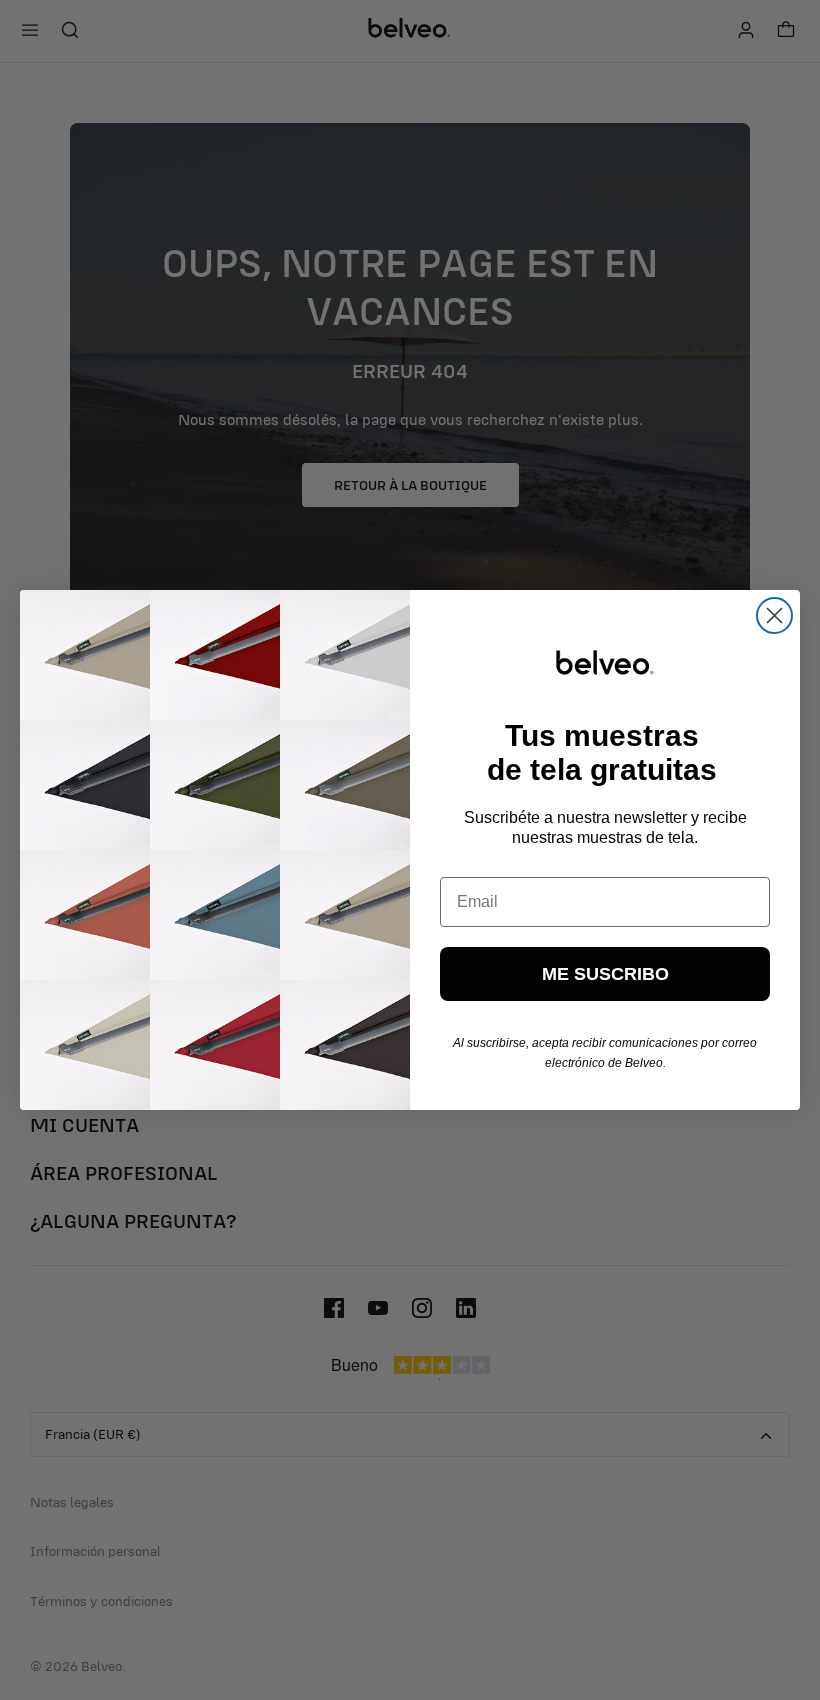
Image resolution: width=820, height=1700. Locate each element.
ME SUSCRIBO (605, 974)
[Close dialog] (774, 615)
